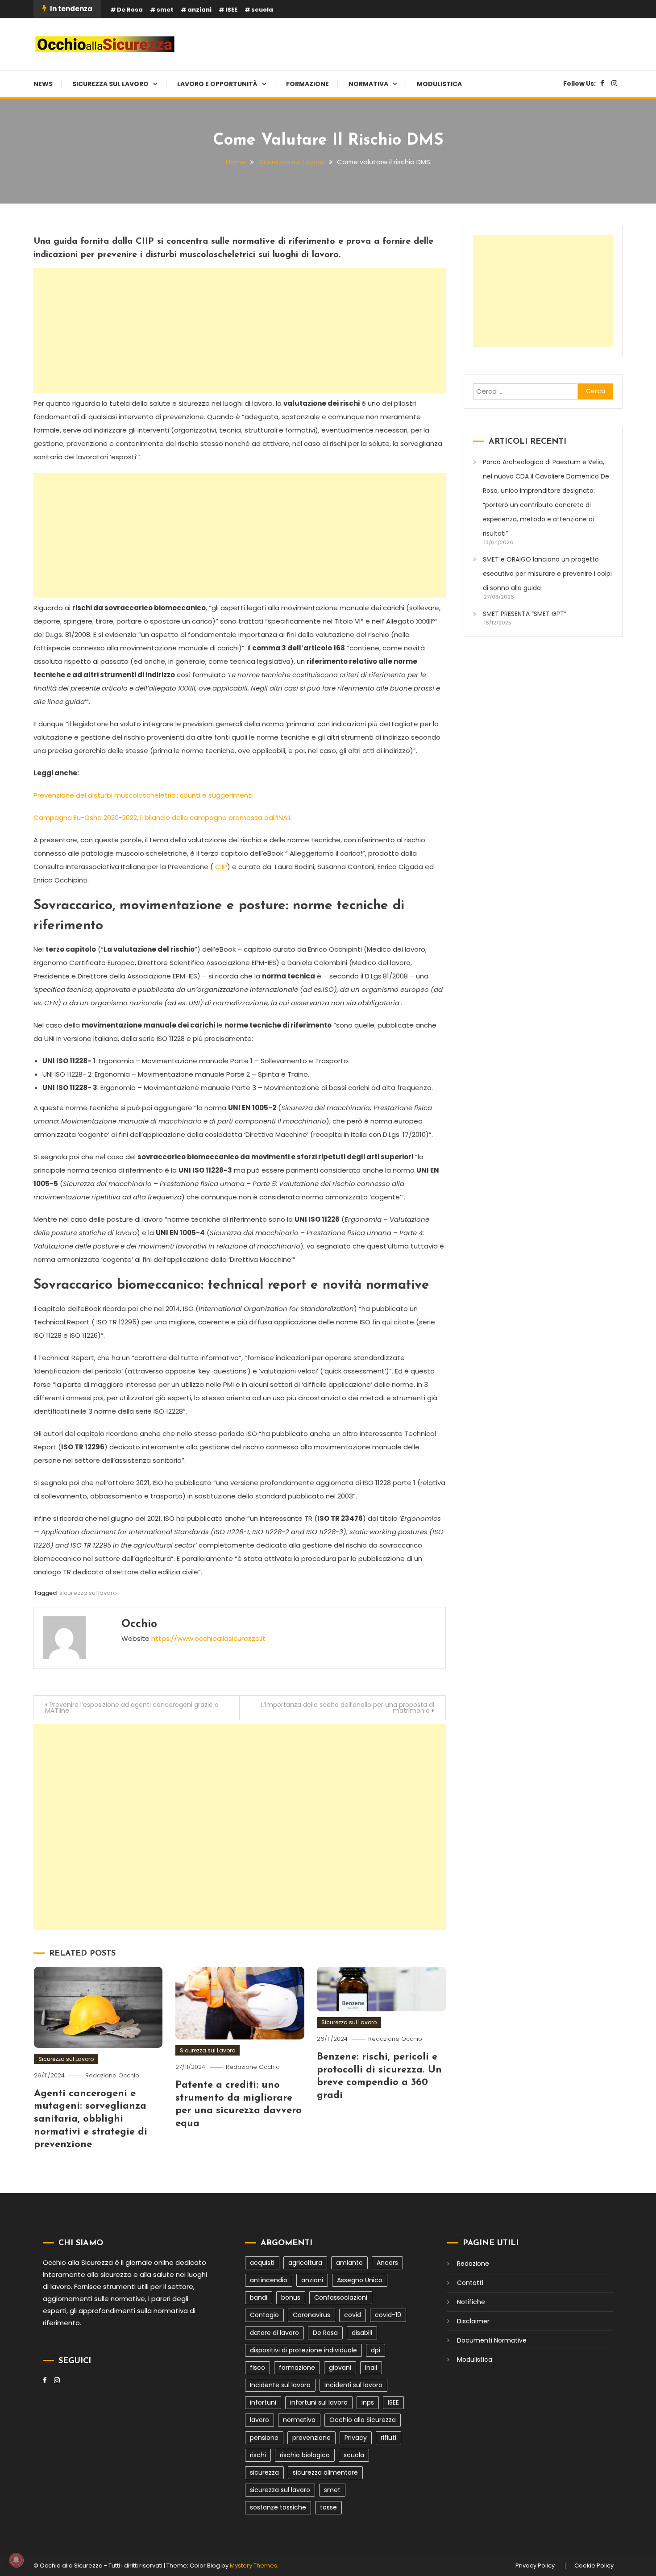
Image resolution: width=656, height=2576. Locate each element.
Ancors (387, 2263)
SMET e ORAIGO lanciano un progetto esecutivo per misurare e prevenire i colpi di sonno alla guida (547, 574)
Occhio (139, 1624)
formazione (297, 2368)
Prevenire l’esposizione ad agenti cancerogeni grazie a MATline (132, 1708)
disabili (362, 2333)
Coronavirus (311, 2315)
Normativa (368, 84)
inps (368, 2402)
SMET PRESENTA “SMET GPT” (525, 614)
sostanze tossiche (278, 2507)
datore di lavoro (274, 2333)
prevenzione (311, 2438)
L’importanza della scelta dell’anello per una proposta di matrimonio (348, 1708)
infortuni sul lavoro (319, 2402)
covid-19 (388, 2315)
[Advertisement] (240, 331)
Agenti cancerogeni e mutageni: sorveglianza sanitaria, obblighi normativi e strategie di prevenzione (91, 2119)
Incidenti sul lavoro (353, 2385)
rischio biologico (305, 2455)
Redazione (473, 2264)
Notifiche (471, 2302)
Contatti (470, 2283)
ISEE (231, 10)
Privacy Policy (535, 2566)
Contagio (264, 2315)
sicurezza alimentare (325, 2472)
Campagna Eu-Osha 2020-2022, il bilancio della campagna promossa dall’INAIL (162, 818)
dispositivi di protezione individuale (303, 2350)
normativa (299, 2420)
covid (353, 2315)
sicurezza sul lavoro (88, 1593)
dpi (376, 2350)
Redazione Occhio (112, 2075)
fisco (257, 2368)
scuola (262, 10)
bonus (291, 2297)
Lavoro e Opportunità (217, 84)
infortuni (263, 2402)
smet (165, 10)
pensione (264, 2438)
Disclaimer (473, 2321)
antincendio (269, 2280)
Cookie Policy (594, 2566)
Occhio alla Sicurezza (363, 2420)
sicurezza (264, 2472)
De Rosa (130, 10)
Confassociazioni (341, 2297)
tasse (328, 2507)
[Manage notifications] (16, 2560)
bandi (259, 2297)
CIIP (221, 867)
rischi (258, 2455)
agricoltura (305, 2263)
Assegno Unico (360, 2280)
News (43, 84)
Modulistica (439, 84)
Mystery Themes (253, 2566)
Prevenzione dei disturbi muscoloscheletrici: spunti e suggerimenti (143, 795)
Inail (371, 2368)
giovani (340, 2368)
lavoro (259, 2420)
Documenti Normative (492, 2340)
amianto (349, 2263)
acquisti (262, 2263)
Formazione (307, 84)
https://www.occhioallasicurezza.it (208, 1638)
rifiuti (388, 2438)
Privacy (356, 2438)
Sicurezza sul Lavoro (110, 84)
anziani (199, 10)
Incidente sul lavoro (280, 2385)
